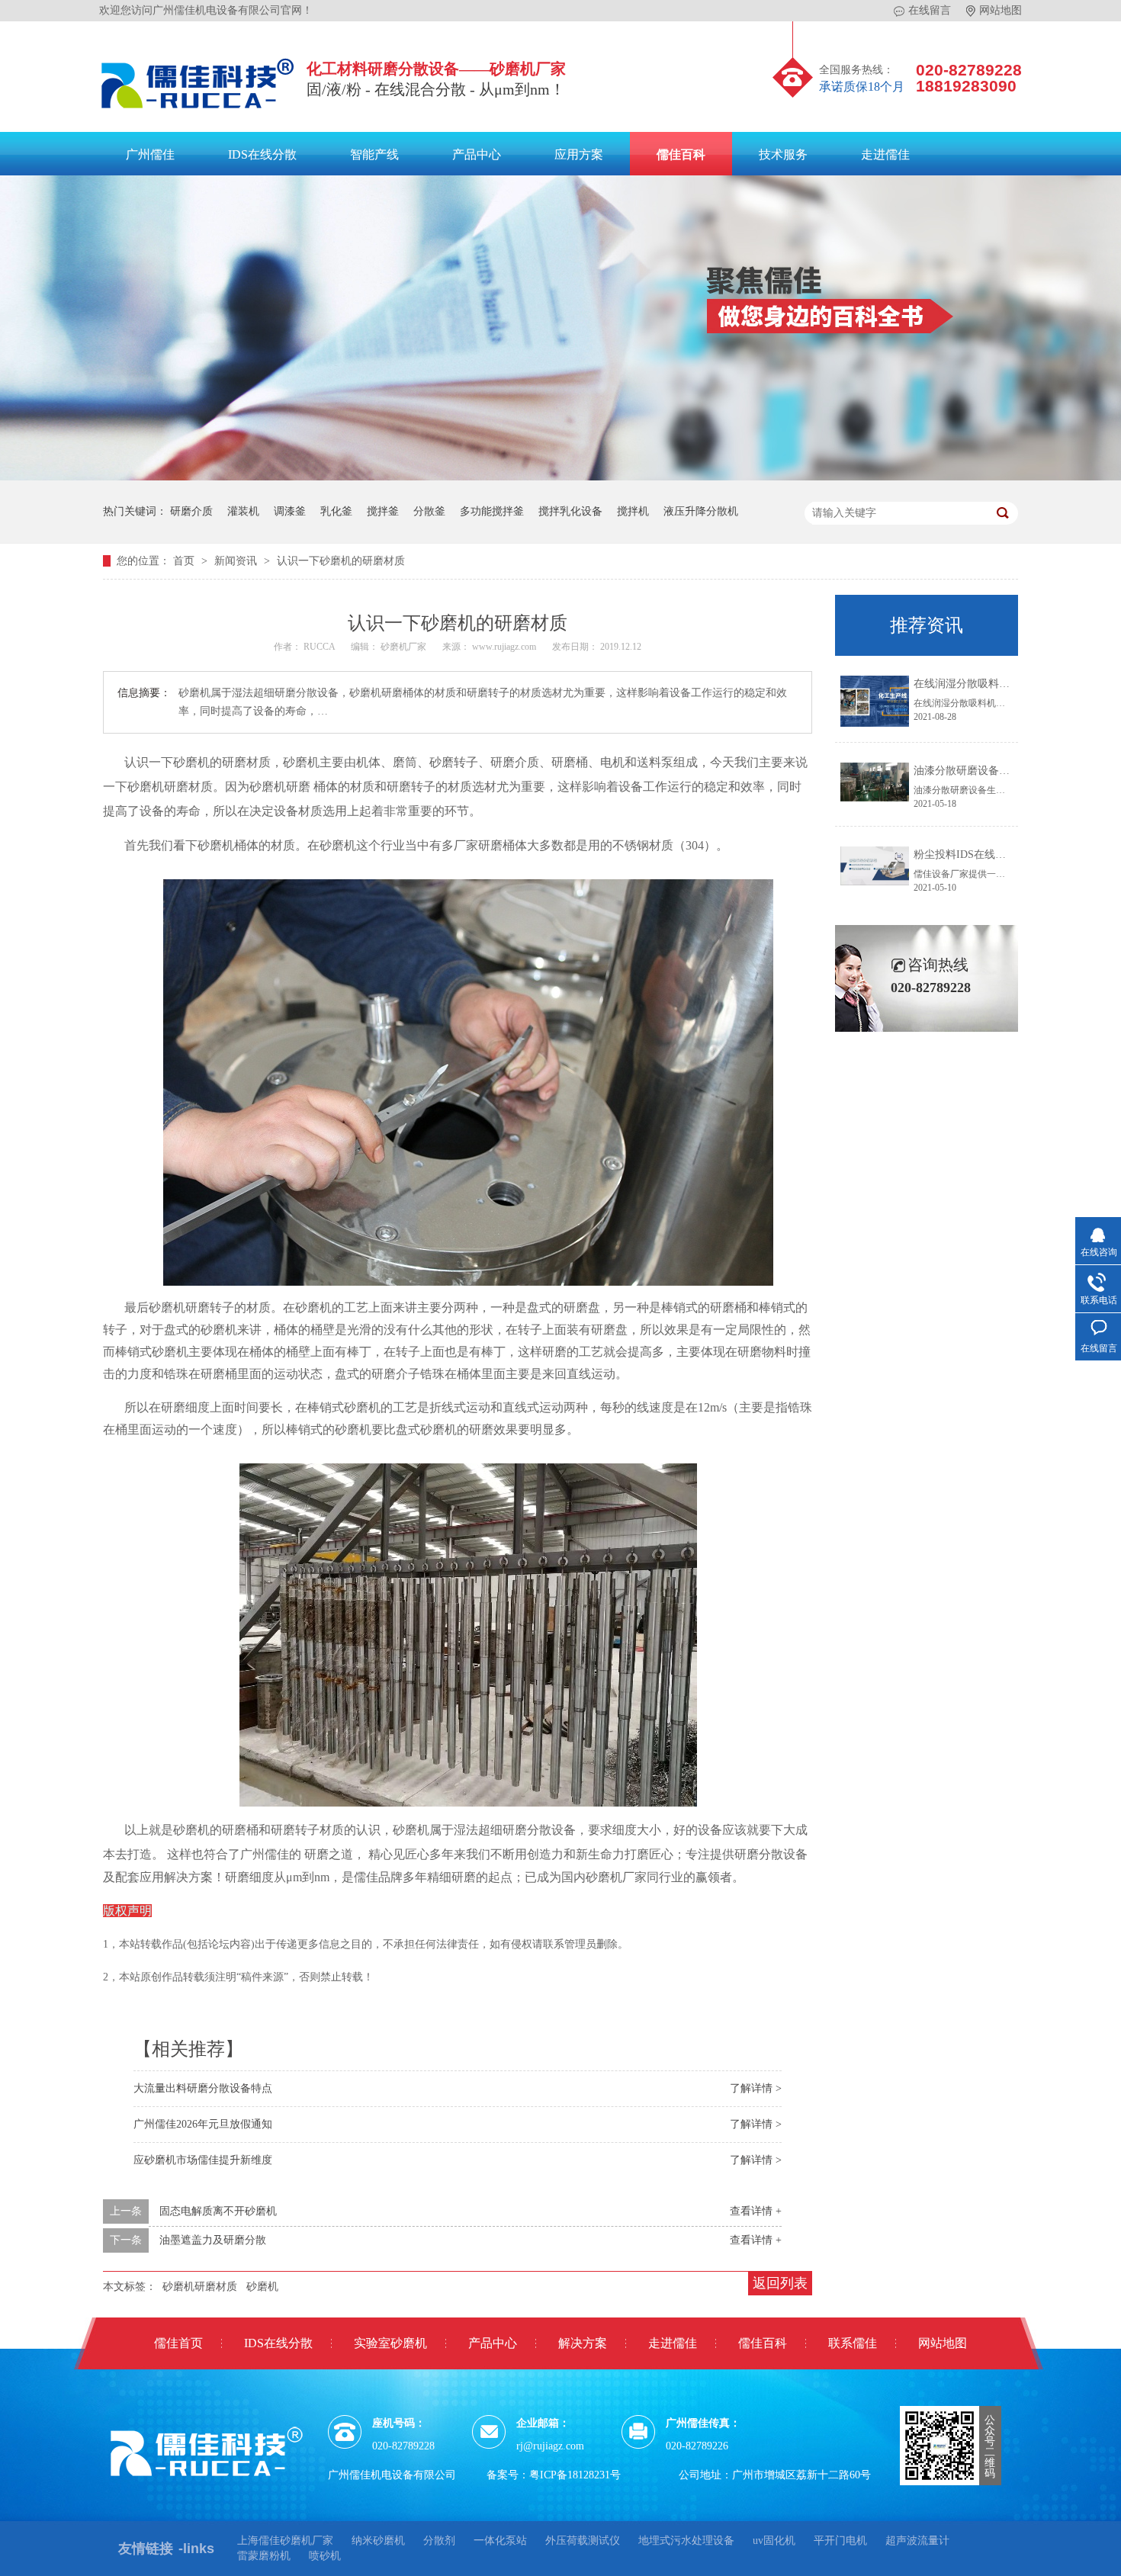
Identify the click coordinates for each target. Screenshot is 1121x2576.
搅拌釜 (383, 511)
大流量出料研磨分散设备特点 (203, 2088)
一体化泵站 (500, 2541)
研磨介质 (191, 511)
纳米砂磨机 (378, 2541)
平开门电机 (840, 2541)
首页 (185, 561)
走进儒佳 (885, 154)
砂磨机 (262, 2287)
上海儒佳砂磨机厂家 (285, 2541)
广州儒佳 (150, 154)
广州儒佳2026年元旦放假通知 (203, 2124)
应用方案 (579, 154)
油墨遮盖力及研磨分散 (213, 2240)
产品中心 (477, 154)
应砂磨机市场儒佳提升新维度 (203, 2160)
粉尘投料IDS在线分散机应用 (981, 854)
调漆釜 (290, 511)
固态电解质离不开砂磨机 (218, 2211)
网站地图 (1001, 10)
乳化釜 (336, 511)
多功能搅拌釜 (492, 511)
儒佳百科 (681, 154)
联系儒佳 (853, 2343)
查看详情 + (756, 2211)
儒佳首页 (178, 2343)
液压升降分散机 (701, 511)
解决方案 (583, 2343)
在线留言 (930, 10)
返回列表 (780, 2283)
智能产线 (374, 154)
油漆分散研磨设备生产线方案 (983, 771)
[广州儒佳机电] (198, 112)
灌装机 (243, 511)
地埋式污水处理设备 (686, 2541)
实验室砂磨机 (390, 2343)
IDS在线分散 (262, 154)
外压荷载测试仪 (583, 2541)
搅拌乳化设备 (570, 511)
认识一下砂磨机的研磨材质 (341, 561)
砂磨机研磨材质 (200, 2287)
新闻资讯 (237, 561)
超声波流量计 (917, 2541)
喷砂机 (325, 2556)
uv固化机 (774, 2541)
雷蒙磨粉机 (264, 2556)
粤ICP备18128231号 (575, 2475)
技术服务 (783, 154)
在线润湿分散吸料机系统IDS (981, 684)
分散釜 (429, 511)
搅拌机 (633, 511)
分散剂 (439, 2541)
